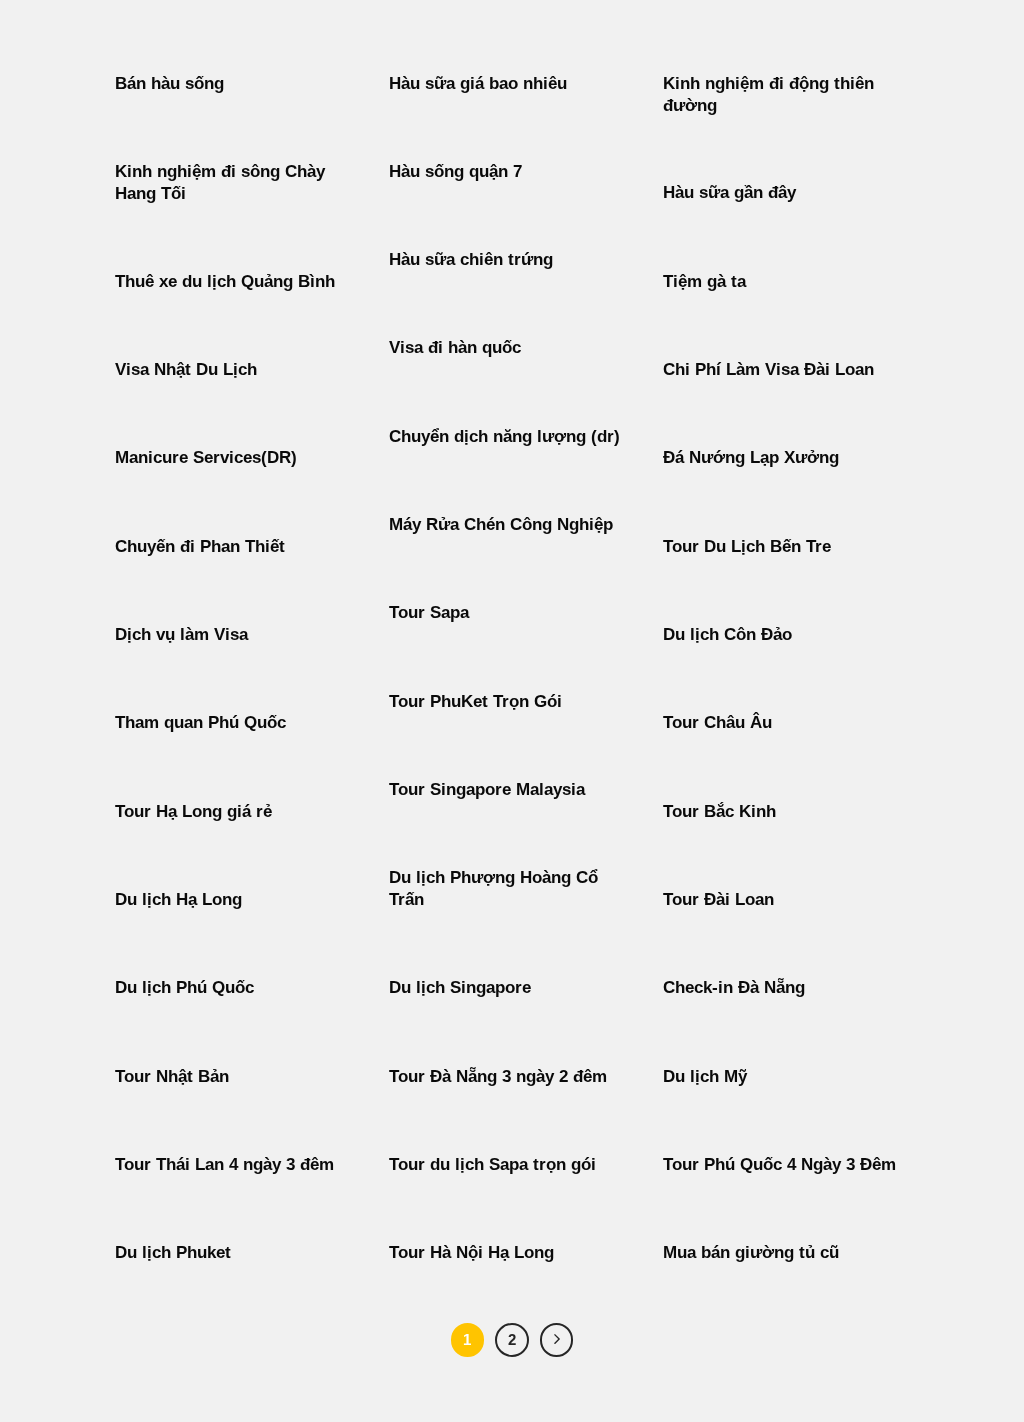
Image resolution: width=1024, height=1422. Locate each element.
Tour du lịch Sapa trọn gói (492, 1164)
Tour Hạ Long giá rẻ (193, 811)
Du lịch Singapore (460, 987)
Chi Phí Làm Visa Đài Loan (768, 369)
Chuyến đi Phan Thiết (200, 546)
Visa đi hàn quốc (455, 347)
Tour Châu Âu (717, 722)
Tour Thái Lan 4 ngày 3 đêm (224, 1164)
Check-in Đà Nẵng (734, 987)
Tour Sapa (429, 612)
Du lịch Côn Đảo (727, 634)
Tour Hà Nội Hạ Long (471, 1252)
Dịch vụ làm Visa (181, 634)
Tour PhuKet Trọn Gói (475, 701)
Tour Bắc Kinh (719, 811)
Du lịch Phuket (173, 1252)
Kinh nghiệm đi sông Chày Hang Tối (220, 182)
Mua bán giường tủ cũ (751, 1252)
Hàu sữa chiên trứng (471, 259)
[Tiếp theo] (557, 1340)
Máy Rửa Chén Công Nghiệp (501, 524)
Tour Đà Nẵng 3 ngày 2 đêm (498, 1076)
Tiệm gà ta (704, 281)
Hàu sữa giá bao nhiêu (478, 83)
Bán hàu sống (169, 83)
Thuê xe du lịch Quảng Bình (225, 281)
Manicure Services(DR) (206, 457)
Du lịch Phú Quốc (184, 987)
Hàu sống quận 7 (455, 171)
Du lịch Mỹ (705, 1076)
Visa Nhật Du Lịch (186, 369)
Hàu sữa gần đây (729, 192)
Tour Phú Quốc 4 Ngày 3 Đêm (779, 1164)
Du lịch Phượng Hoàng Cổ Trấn (493, 888)
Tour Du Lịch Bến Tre (747, 546)
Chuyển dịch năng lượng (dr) (504, 436)
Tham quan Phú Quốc (200, 722)
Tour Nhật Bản (172, 1076)
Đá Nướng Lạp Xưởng (751, 457)
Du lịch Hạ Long (178, 899)
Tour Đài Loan (718, 899)
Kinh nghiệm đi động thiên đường (768, 94)
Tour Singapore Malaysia (487, 789)
